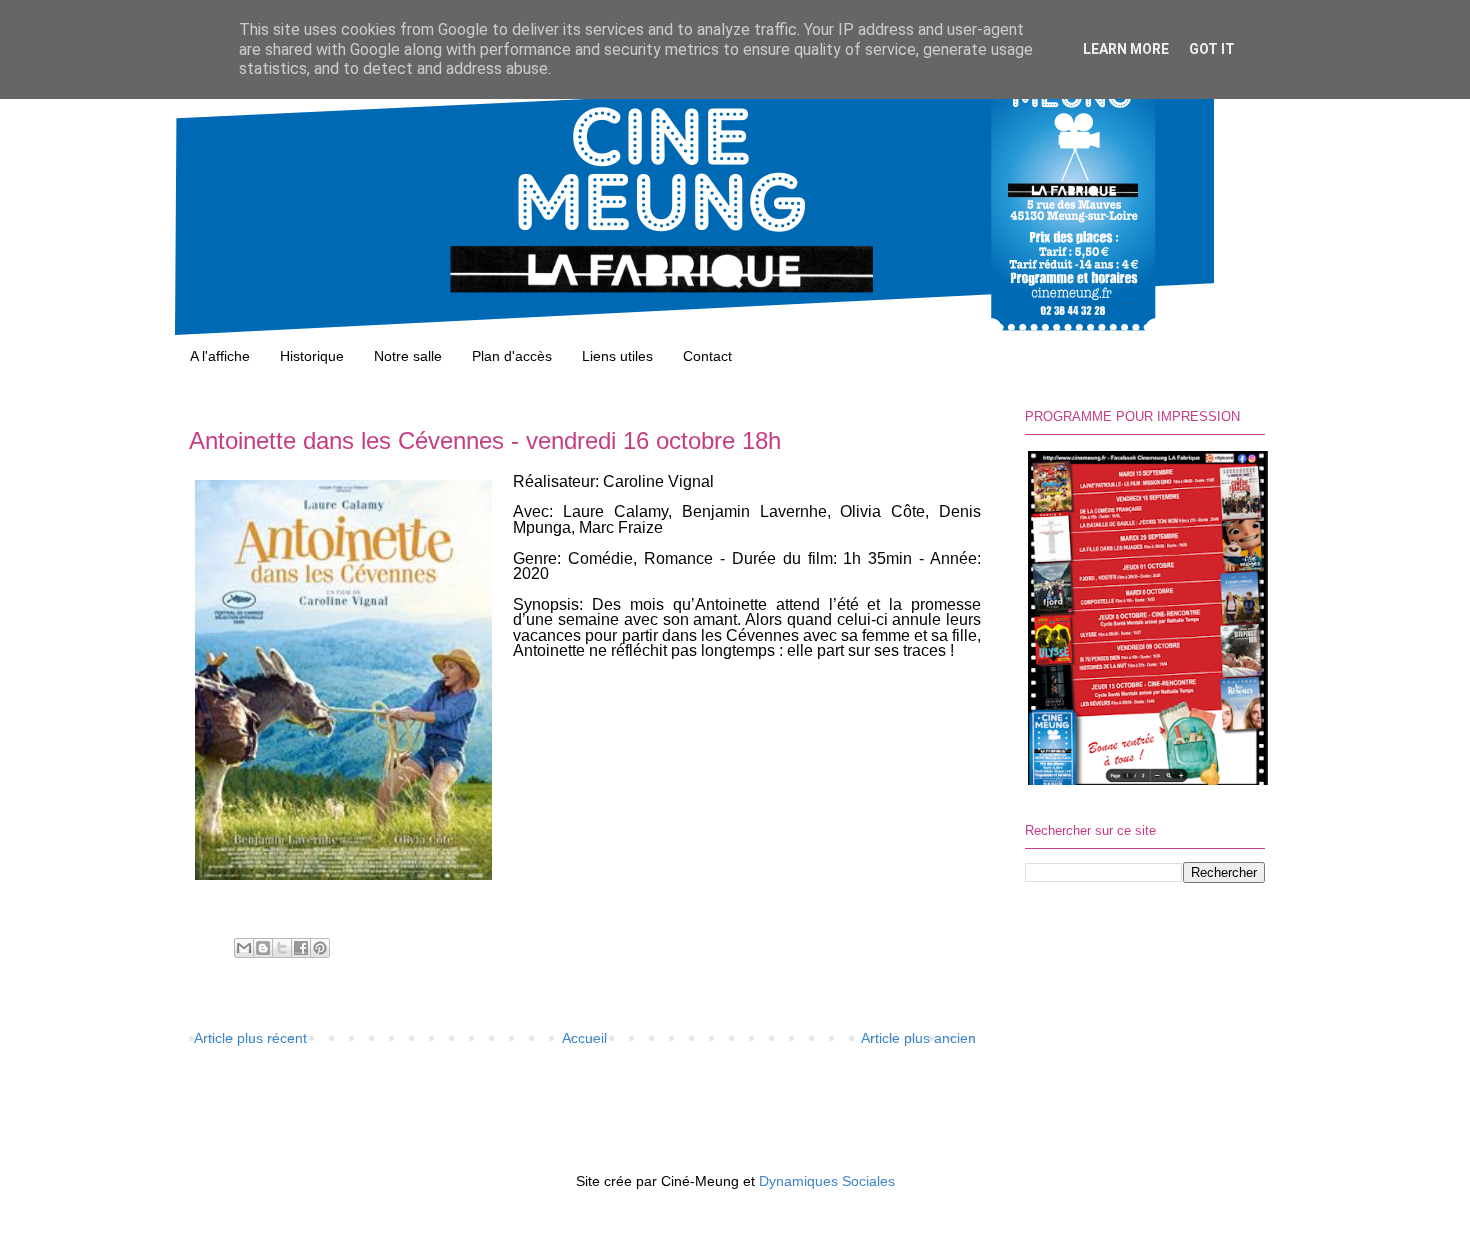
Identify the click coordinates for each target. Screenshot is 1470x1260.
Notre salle (408, 356)
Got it (1212, 49)
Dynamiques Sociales (827, 1181)
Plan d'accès (512, 356)
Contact (707, 356)
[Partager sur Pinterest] (320, 948)
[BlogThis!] (263, 948)
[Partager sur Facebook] (301, 948)
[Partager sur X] (282, 948)
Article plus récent (250, 1038)
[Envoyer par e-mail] (244, 948)
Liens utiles (617, 356)
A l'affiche (220, 356)
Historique (312, 356)
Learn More (1126, 49)
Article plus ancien (918, 1038)
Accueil (584, 1038)
